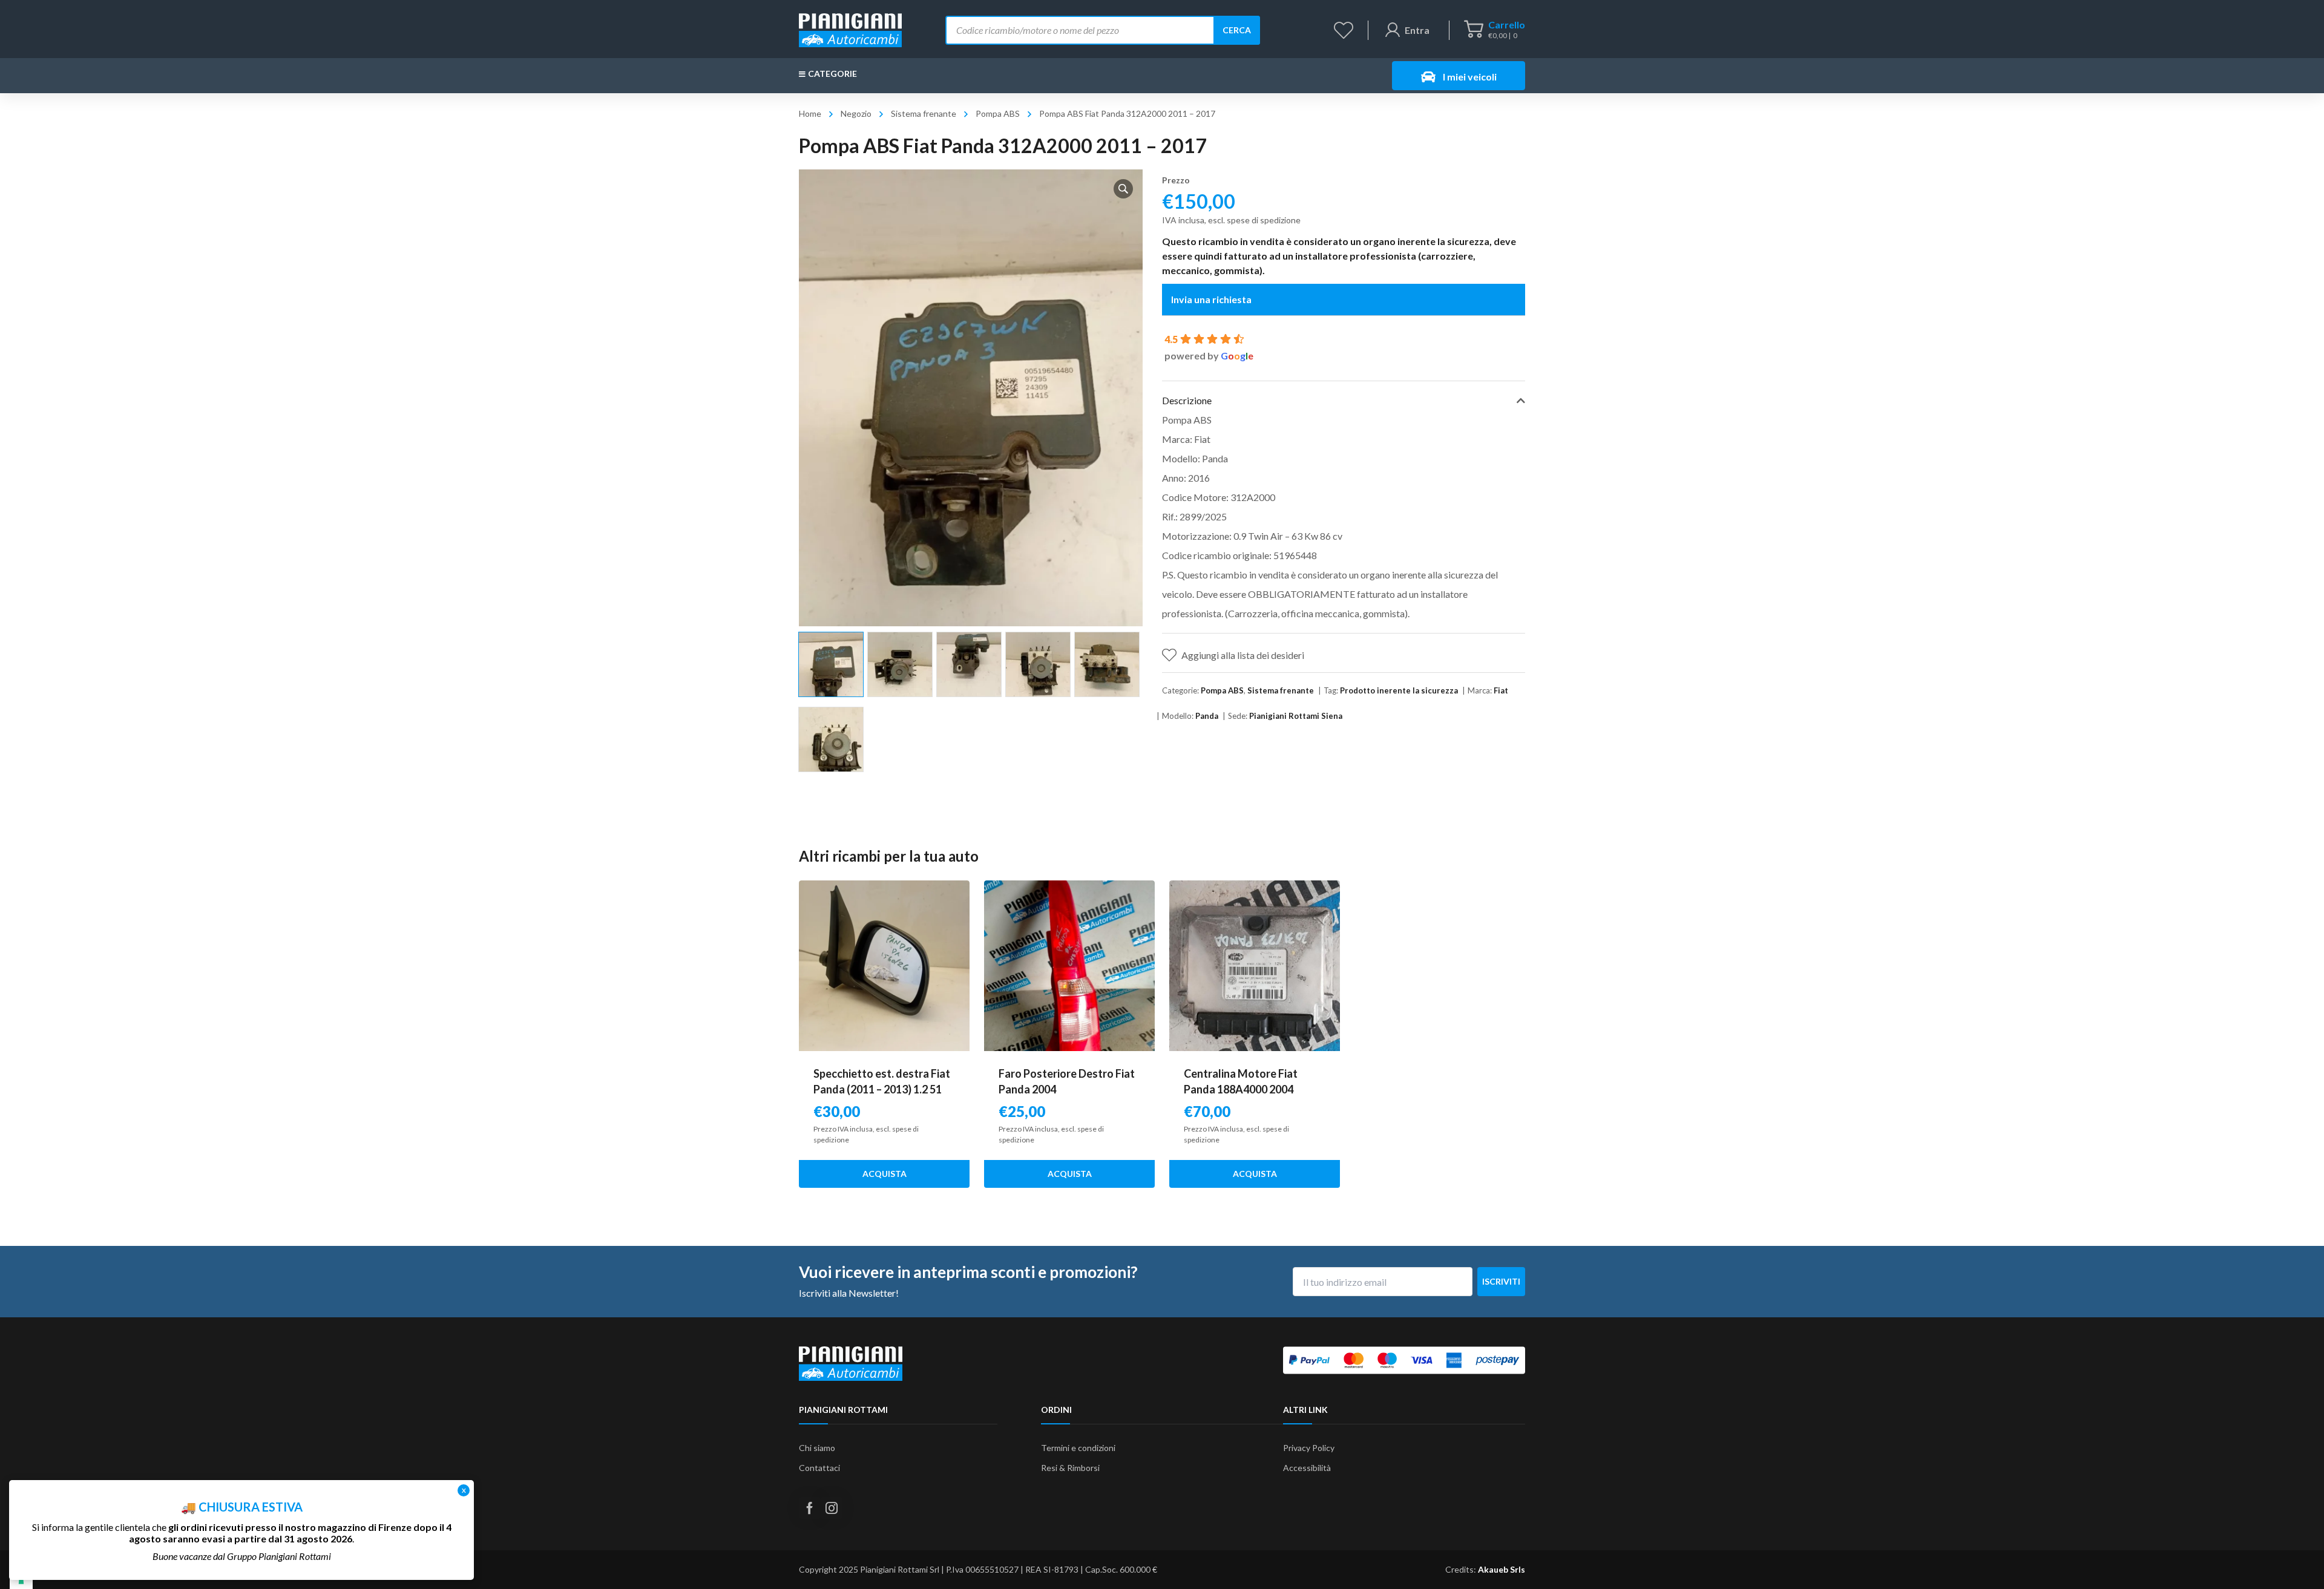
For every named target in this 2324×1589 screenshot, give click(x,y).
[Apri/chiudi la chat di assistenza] (2291, 1559)
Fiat (1501, 690)
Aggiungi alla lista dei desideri (1243, 655)
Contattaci (819, 1468)
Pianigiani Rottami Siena (1296, 716)
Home (810, 113)
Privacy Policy (1309, 1448)
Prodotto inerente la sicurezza (1399, 690)
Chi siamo (817, 1448)
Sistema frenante (924, 113)
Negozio (856, 113)
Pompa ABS (998, 113)
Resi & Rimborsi (1070, 1468)
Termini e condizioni (1078, 1448)
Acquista (885, 1174)
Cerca (1237, 30)
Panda (1207, 716)
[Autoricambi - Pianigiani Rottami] (850, 29)
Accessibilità (1307, 1468)
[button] (1123, 189)
